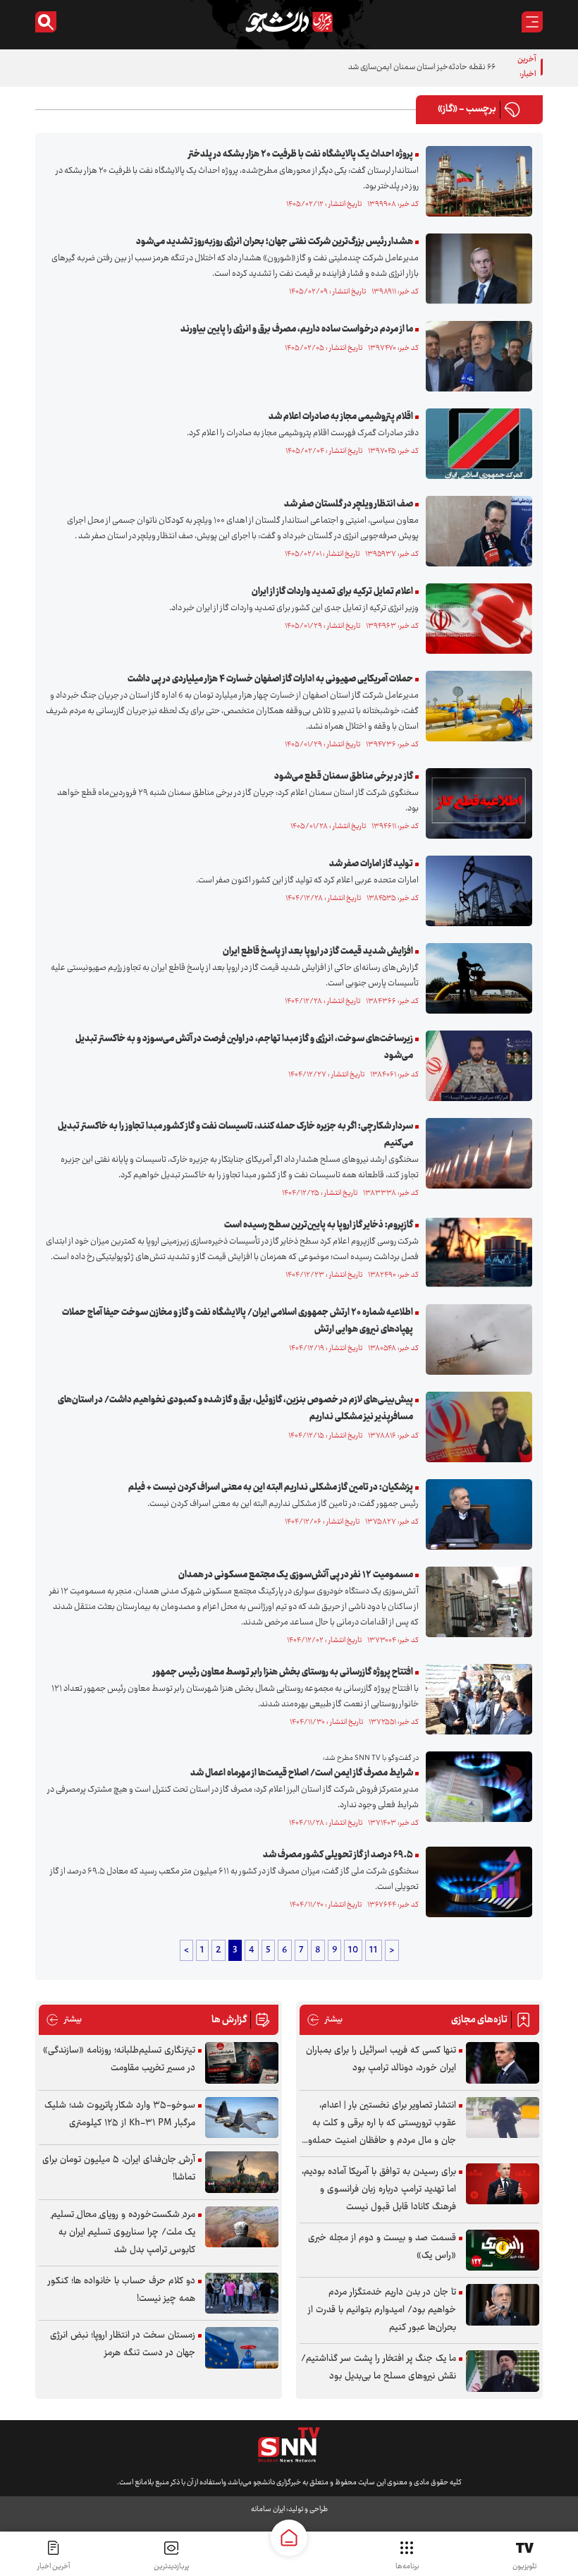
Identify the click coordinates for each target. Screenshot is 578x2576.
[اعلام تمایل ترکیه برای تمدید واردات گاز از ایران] (475, 619)
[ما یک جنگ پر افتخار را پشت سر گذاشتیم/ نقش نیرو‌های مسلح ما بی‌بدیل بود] (503, 2371)
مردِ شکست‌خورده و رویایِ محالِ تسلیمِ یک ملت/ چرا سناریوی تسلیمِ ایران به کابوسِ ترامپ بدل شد (123, 2232)
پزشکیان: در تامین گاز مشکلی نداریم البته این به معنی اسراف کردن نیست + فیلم (271, 1488)
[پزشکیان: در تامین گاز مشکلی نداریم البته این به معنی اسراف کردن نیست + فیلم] (475, 1514)
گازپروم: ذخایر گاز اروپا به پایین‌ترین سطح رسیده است (319, 1225)
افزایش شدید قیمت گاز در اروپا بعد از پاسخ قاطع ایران (318, 952)
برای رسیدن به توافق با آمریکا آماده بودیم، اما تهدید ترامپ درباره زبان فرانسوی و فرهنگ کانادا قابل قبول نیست (379, 2189)
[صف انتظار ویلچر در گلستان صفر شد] (475, 531)
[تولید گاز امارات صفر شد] (475, 891)
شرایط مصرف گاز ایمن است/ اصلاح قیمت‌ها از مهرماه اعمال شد (302, 1773)
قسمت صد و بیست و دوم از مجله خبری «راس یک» (382, 2247)
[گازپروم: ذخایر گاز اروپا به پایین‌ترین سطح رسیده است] (475, 1252)
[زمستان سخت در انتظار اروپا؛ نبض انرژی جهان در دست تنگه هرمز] (242, 2348)
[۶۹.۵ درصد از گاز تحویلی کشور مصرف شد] (475, 1882)
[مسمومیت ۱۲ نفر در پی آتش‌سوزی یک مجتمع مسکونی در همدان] (475, 1602)
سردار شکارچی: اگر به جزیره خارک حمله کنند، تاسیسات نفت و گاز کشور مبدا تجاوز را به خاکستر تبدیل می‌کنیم (235, 1135)
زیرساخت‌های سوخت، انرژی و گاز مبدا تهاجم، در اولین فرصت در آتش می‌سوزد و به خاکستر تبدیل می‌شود (244, 1047)
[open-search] (46, 22)
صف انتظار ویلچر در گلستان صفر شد (348, 504)
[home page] (289, 2538)
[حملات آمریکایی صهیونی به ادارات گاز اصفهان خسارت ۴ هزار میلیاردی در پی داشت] (475, 706)
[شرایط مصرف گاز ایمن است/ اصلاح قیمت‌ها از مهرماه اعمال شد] (475, 1787)
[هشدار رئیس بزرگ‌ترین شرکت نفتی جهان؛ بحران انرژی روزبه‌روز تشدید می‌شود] (475, 269)
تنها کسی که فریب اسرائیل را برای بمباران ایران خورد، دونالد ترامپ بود (381, 2059)
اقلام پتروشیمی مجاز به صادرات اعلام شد (341, 417)
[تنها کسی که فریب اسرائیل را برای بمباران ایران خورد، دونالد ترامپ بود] (503, 2063)
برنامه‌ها (407, 2566)
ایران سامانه (268, 2509)
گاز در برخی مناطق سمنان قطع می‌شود (344, 777)
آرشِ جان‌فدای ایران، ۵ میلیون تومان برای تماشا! (119, 2169)
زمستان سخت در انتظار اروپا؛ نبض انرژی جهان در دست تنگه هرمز (123, 2344)
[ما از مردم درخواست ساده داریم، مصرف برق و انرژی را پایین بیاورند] (475, 356)
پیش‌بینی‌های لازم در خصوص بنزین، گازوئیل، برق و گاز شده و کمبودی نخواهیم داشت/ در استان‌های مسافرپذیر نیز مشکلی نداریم (235, 1409)
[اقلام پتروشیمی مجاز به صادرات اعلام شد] (475, 444)
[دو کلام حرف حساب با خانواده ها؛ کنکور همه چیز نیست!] (242, 2294)
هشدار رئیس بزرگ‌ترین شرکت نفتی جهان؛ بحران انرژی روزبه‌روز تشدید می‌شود (275, 242)
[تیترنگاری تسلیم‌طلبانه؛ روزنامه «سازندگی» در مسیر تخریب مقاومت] (242, 2063)
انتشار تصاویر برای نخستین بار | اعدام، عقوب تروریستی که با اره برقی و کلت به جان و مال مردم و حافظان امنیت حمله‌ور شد (381, 2124)
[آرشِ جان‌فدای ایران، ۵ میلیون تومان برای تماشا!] (242, 2172)
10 (353, 1950)
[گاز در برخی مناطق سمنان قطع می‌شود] (475, 803)
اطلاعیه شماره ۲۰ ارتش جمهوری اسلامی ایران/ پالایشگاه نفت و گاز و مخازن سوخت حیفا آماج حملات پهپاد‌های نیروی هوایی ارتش (238, 1321)
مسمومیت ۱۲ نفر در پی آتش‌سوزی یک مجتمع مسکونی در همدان (296, 1575)
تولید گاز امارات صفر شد (371, 864)
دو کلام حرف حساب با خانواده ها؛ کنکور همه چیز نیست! (122, 2290)
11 (374, 1950)
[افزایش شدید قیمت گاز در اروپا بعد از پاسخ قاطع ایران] (475, 978)
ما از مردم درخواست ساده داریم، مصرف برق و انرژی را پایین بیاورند (297, 329)
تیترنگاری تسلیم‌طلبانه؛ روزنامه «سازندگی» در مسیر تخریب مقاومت (119, 2059)
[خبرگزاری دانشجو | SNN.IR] (289, 22)
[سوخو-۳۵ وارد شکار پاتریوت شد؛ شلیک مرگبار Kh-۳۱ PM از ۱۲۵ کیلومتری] (242, 2118)
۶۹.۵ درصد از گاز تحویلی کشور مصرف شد (338, 1855)
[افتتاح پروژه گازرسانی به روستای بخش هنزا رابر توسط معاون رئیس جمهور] (475, 1699)
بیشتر (325, 2020)
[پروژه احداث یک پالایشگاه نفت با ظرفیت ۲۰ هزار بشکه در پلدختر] (475, 181)
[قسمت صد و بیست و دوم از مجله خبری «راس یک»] (503, 2250)
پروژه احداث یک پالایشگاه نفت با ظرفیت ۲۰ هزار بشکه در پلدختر (301, 154)
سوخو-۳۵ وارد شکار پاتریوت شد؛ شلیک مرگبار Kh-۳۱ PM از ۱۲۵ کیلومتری (120, 2114)
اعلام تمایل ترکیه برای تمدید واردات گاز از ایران (332, 592)
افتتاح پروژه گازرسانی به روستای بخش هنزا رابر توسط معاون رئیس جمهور (283, 1672)
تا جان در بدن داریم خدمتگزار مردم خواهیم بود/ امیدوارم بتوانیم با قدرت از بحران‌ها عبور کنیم (382, 2310)
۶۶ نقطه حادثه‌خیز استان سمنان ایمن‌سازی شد (422, 67)
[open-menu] (532, 22)
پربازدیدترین (171, 2566)
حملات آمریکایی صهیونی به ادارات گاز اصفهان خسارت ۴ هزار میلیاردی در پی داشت (270, 679)
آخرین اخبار (54, 2566)
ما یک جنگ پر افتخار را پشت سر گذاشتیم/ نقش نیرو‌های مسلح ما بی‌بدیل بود (379, 2368)
